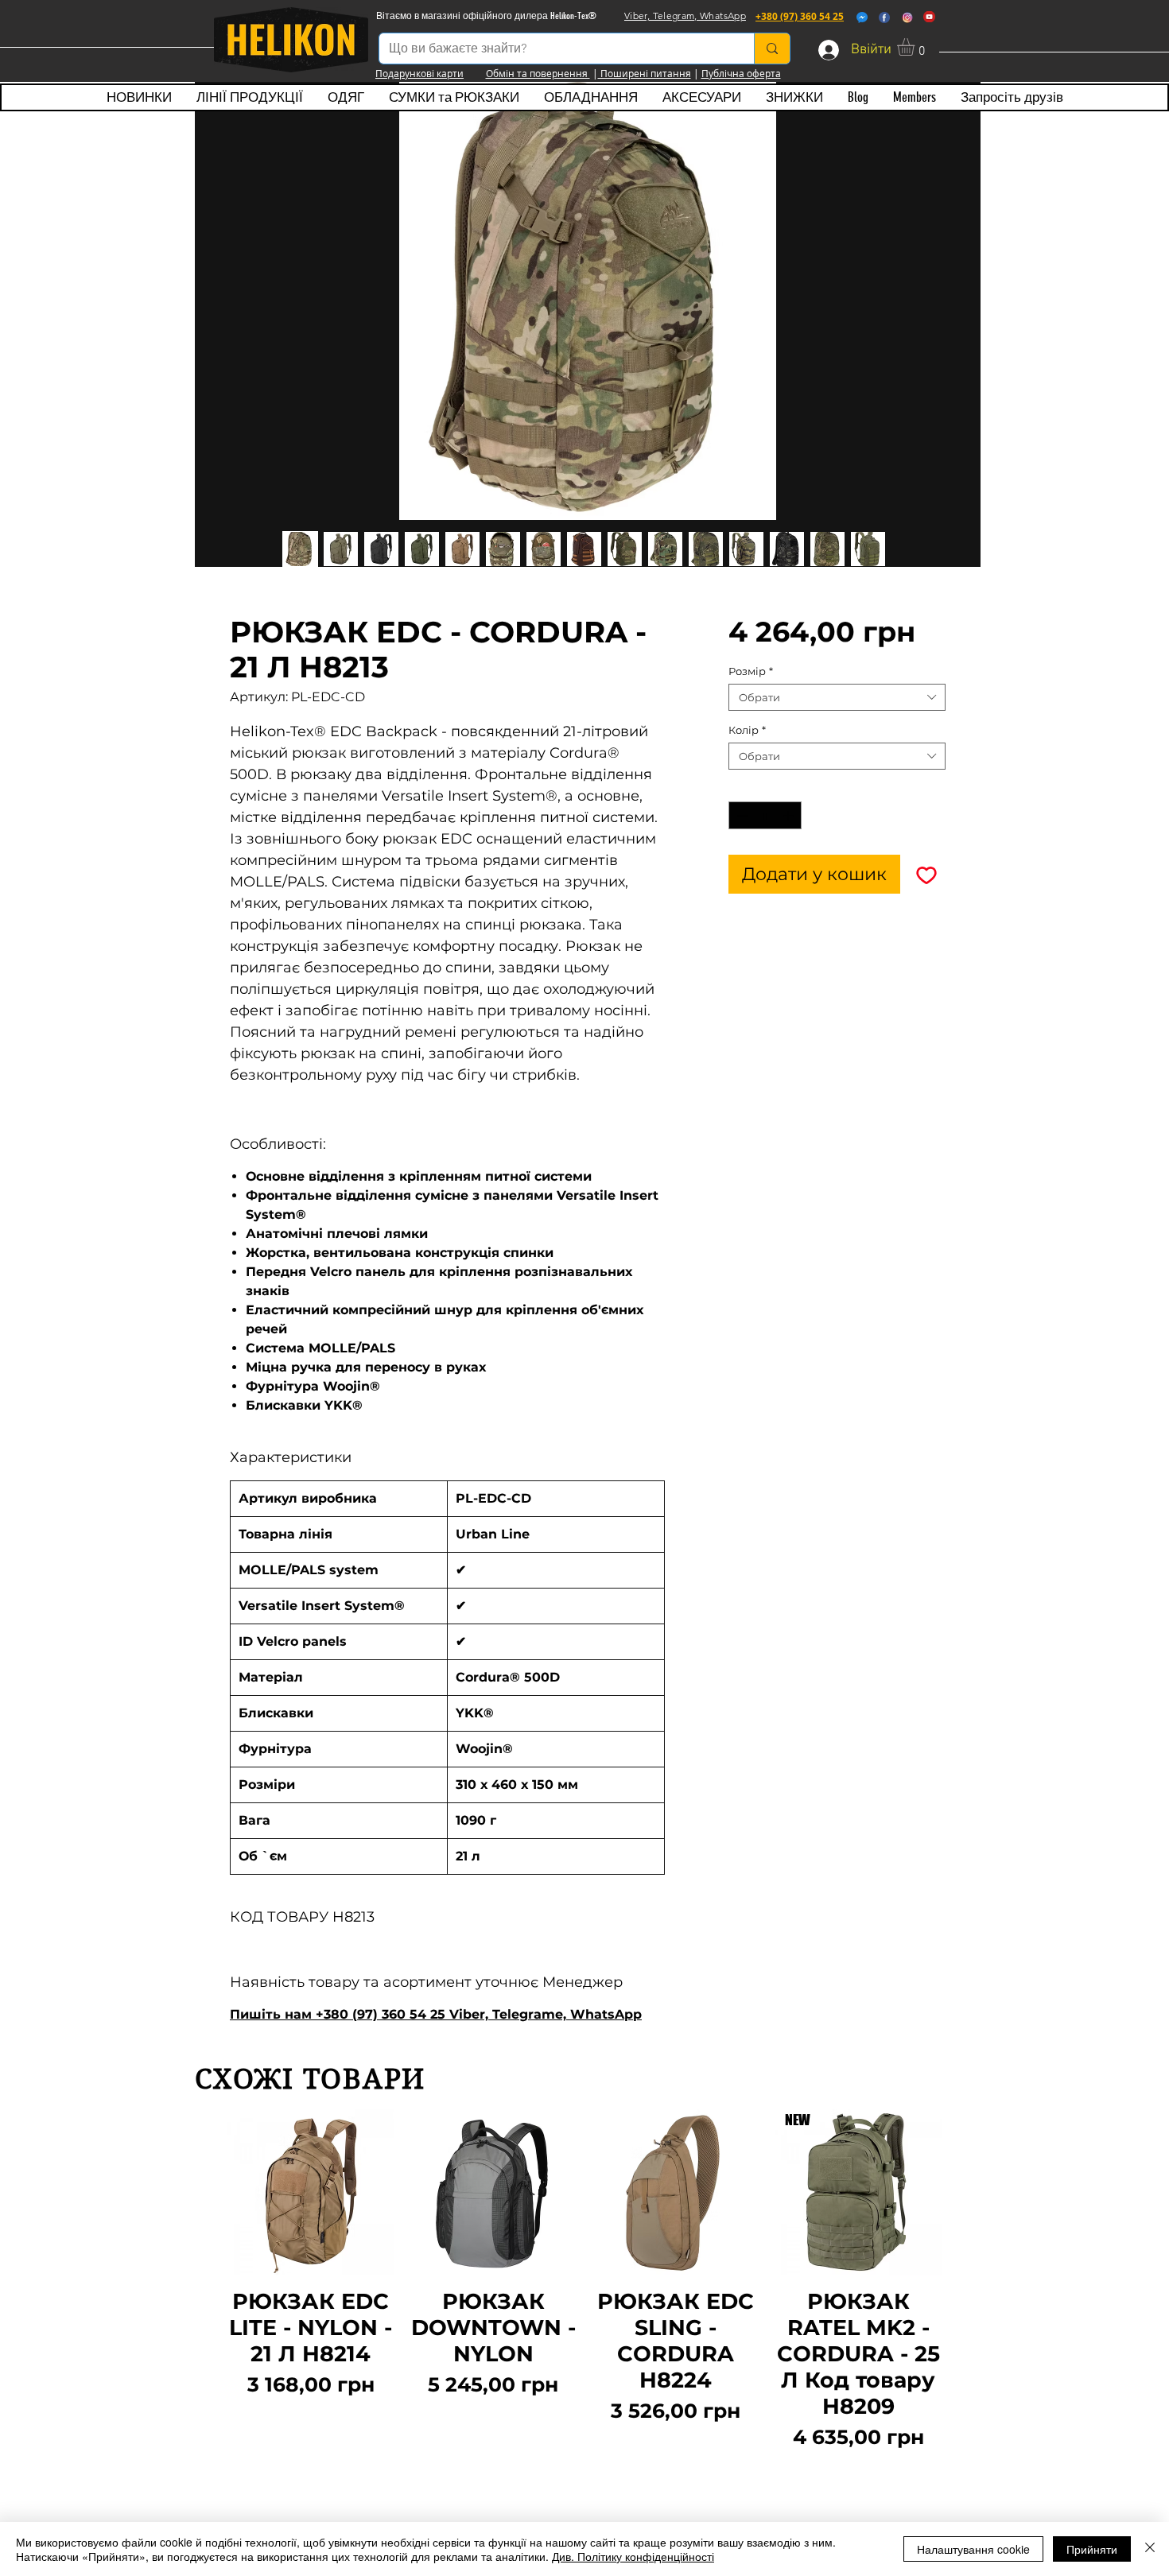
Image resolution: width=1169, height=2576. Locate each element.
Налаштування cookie (973, 2549)
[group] (584, 2281)
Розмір (751, 671)
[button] (916, 47)
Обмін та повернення (538, 73)
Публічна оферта (741, 73)
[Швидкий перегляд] (311, 2193)
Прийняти (1092, 2549)
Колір (747, 730)
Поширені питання (645, 73)
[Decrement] (740, 816)
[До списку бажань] (926, 874)
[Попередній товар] (204, 2281)
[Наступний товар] (965, 2281)
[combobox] (837, 697)
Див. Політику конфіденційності (633, 2556)
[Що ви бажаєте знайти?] (772, 48)
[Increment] (790, 816)
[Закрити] (1150, 2549)
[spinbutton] (765, 816)
